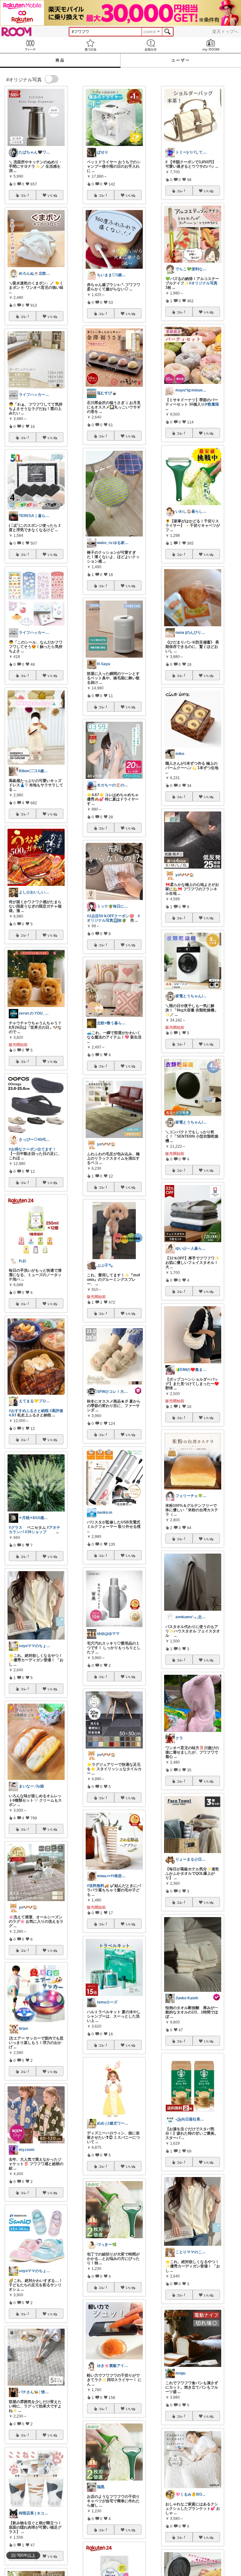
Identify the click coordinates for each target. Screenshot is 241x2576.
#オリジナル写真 (203, 283)
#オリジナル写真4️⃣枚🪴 (113, 918)
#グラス (16, 1528)
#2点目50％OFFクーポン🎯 (110, 916)
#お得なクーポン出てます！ (32, 1149)
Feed (30, 45)
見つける (90, 45)
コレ (24, 195)
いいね (52, 195)
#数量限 (212, 404)
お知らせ (151, 45)
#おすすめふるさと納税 (29, 1411)
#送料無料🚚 (98, 1886)
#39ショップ (36, 1532)
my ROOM (211, 45)
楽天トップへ (225, 31)
